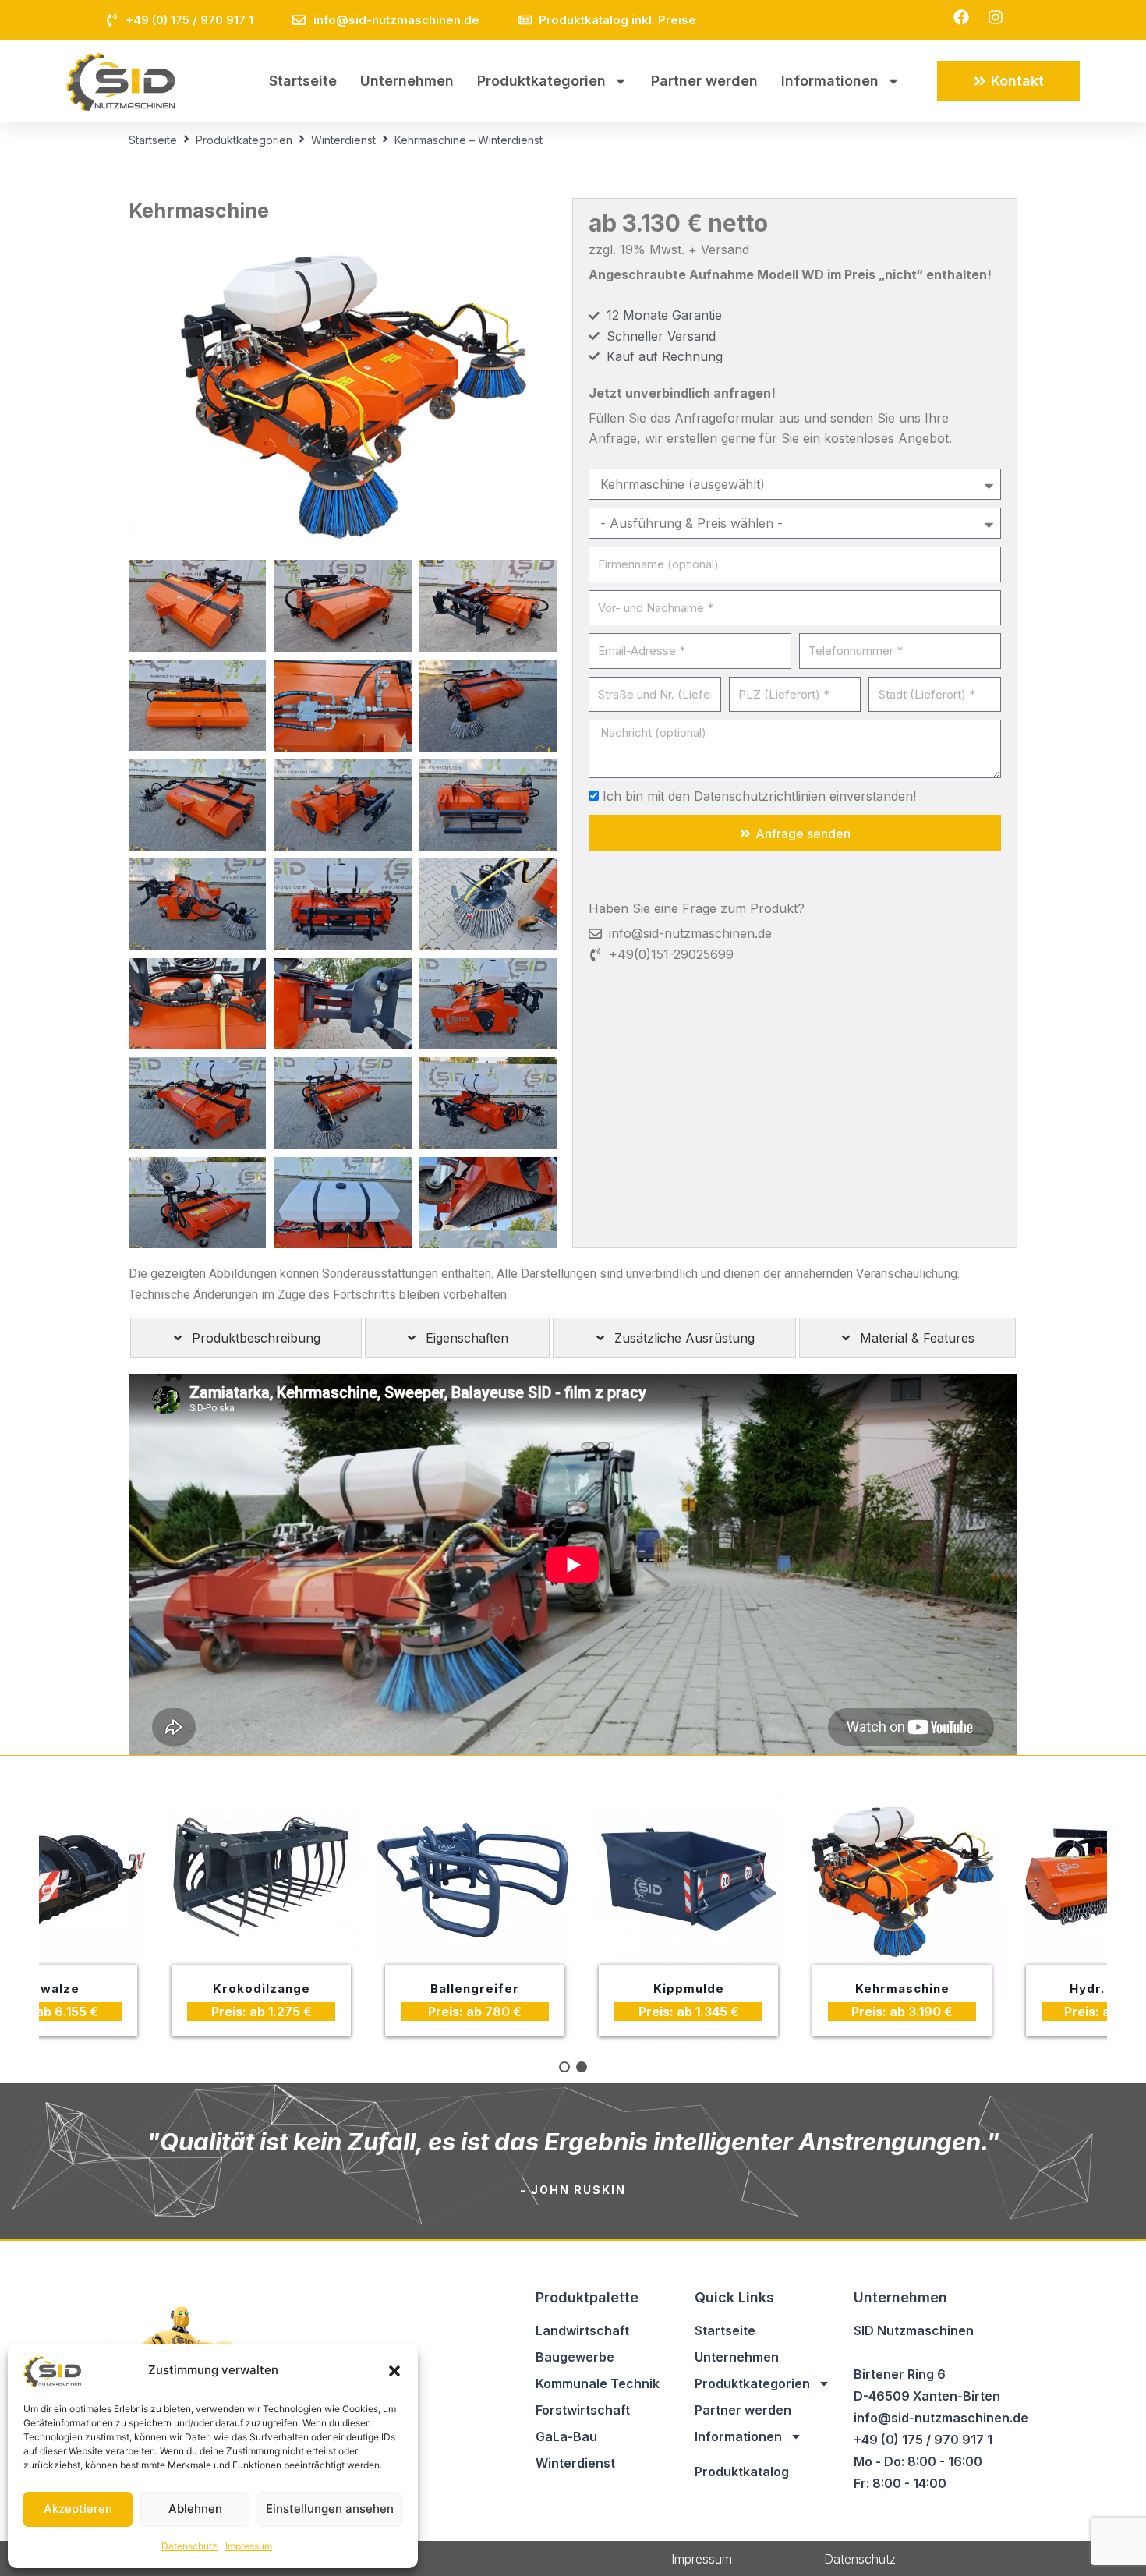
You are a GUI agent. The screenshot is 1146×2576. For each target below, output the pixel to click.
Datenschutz (189, 2546)
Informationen (830, 81)
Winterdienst (343, 140)
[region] (573, 1920)
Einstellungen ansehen (330, 2509)
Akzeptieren (78, 2509)
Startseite (303, 81)
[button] (394, 2371)
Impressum (249, 2546)
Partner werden (704, 81)
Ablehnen (195, 2509)
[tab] (246, 1338)
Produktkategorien (541, 81)
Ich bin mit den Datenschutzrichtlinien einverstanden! (759, 796)
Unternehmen (407, 81)
